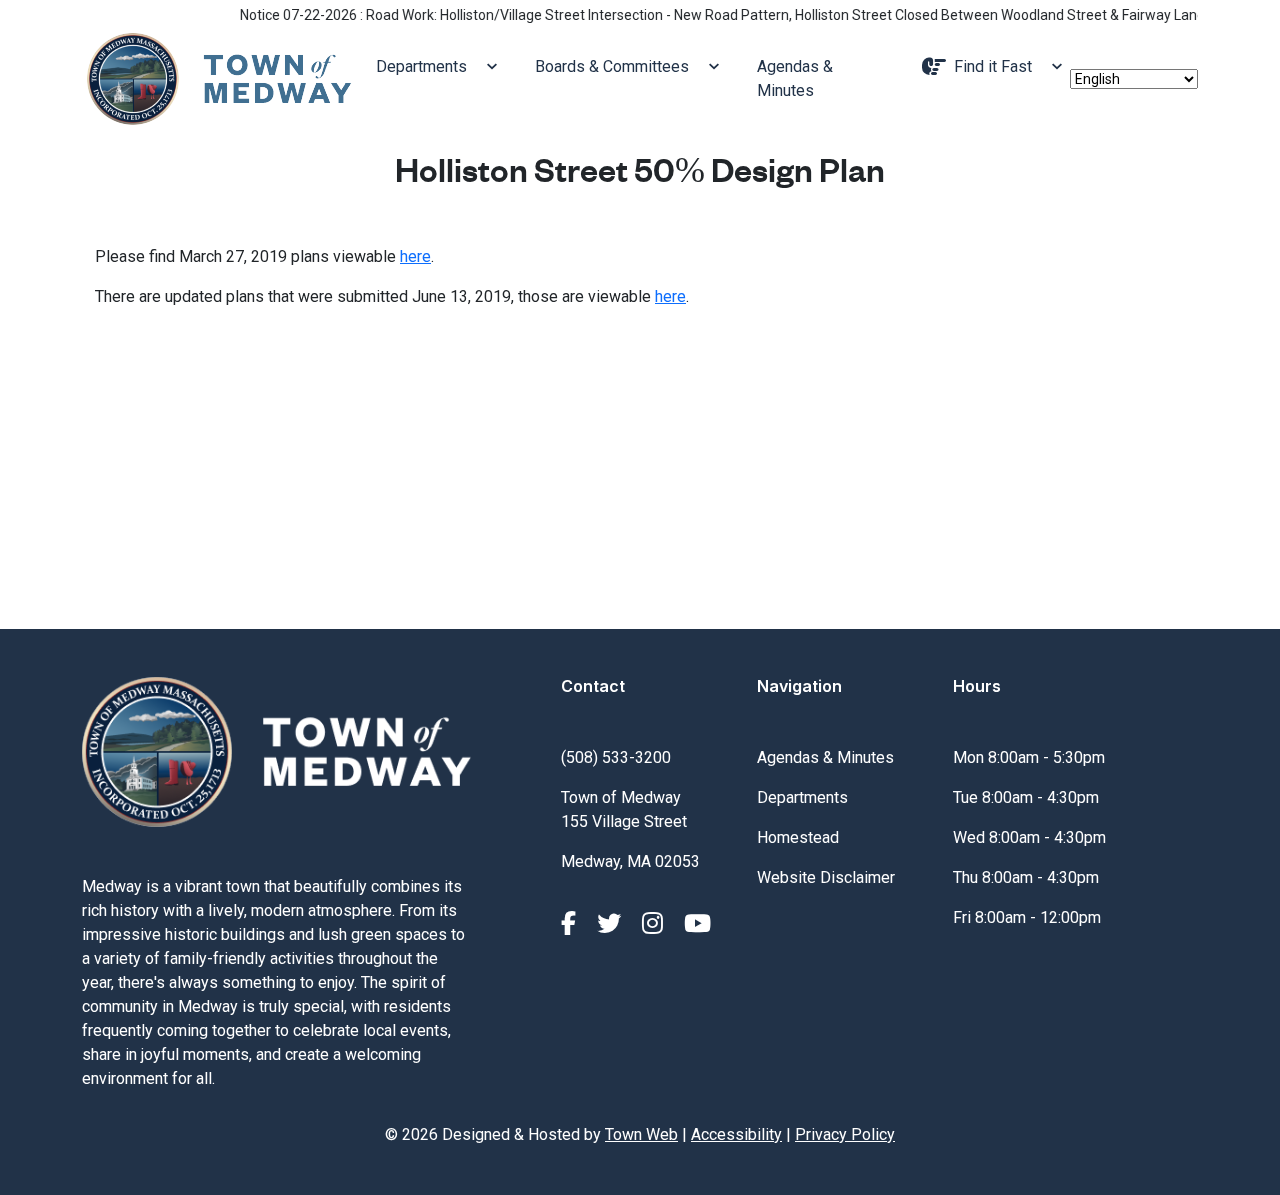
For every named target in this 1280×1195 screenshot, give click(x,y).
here (415, 256)
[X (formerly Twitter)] (612, 924)
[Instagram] (655, 924)
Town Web (641, 1134)
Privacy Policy (845, 1134)
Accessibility (736, 1134)
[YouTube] (697, 924)
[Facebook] (571, 924)
